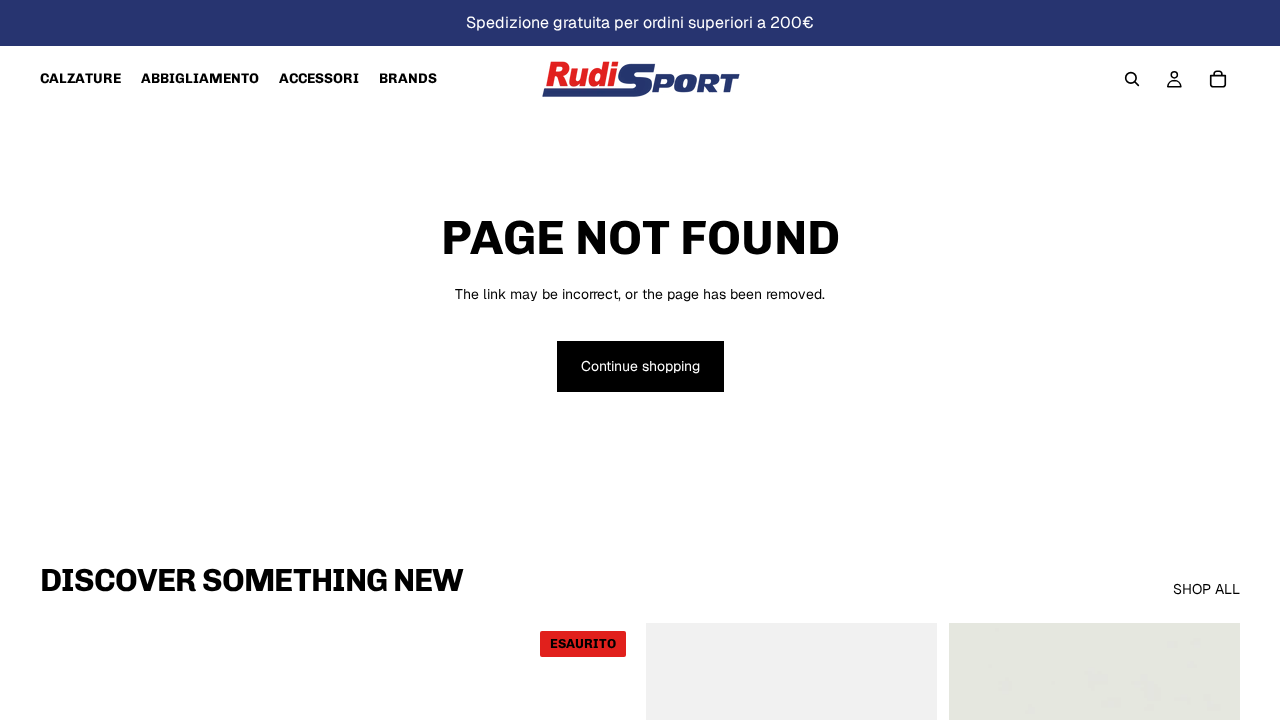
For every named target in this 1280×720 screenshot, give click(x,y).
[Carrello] (1218, 79)
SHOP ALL (1206, 589)
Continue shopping (640, 366)
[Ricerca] (1132, 79)
